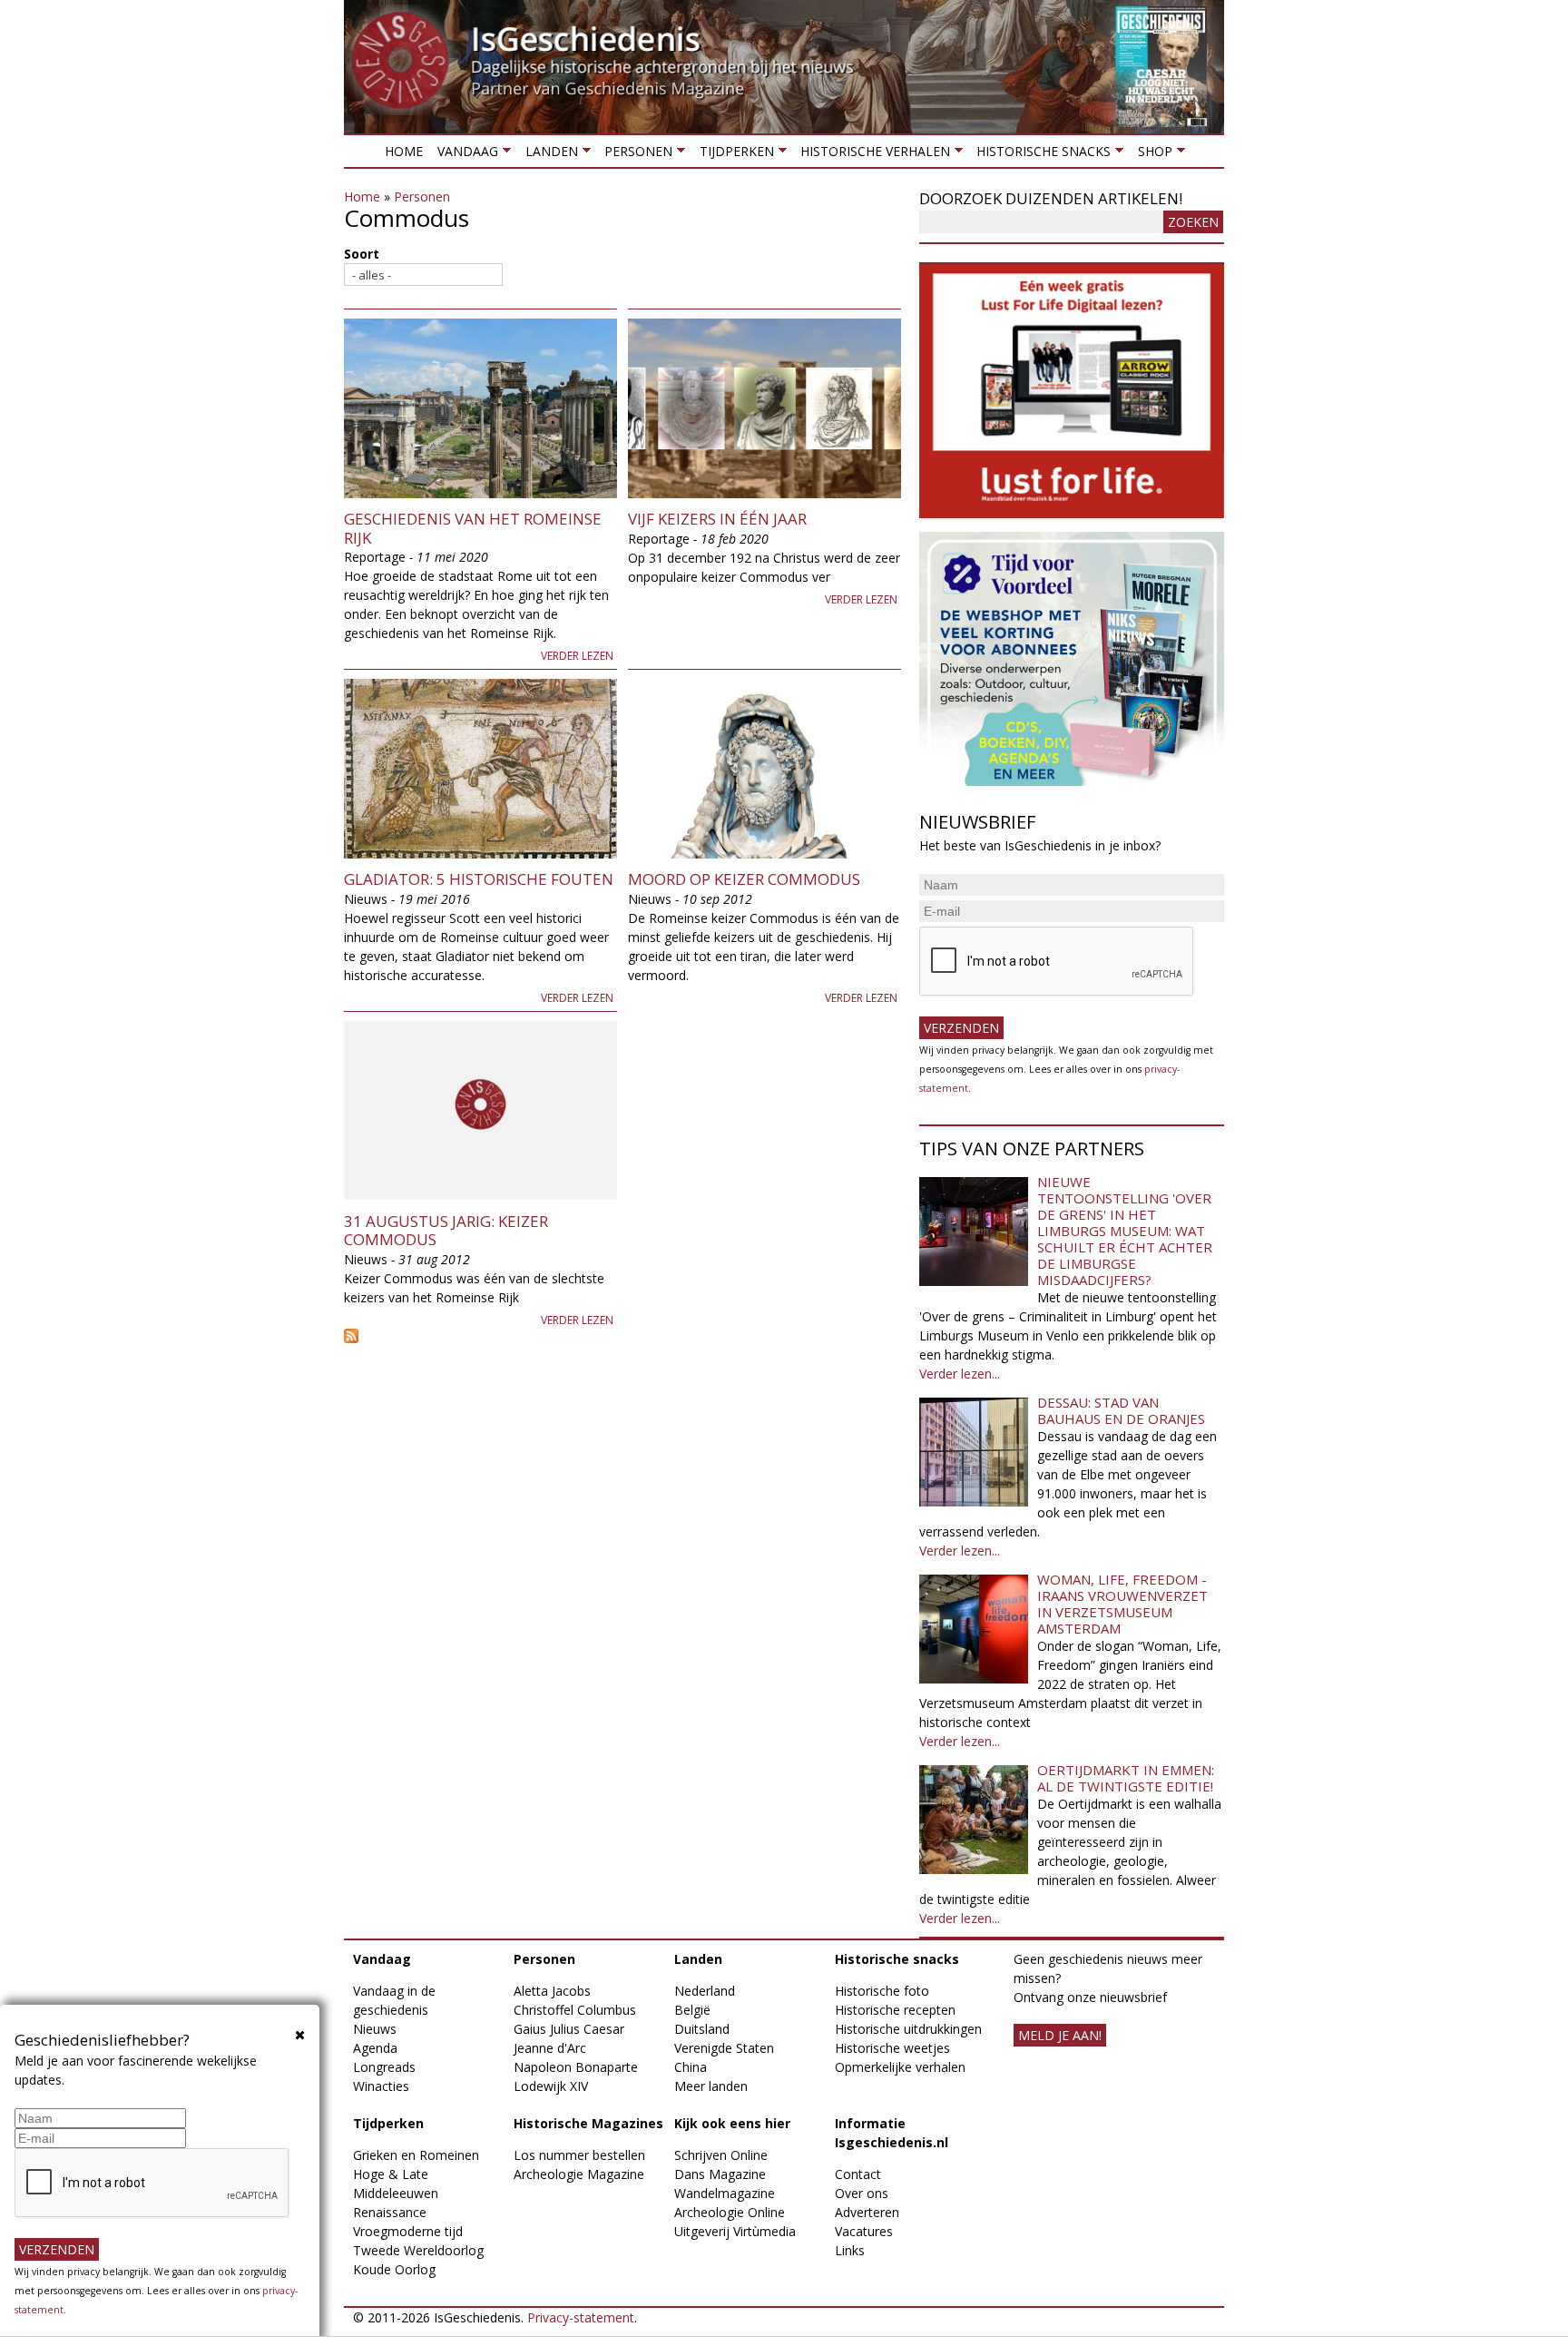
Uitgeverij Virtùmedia (735, 2231)
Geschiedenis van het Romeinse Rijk (473, 528)
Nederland (705, 1991)
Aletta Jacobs (552, 1991)
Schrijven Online (721, 2155)
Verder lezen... (960, 1374)
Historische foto (882, 1991)
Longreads (384, 2067)
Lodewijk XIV (551, 2086)
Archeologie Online (730, 2212)
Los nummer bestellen (579, 2155)
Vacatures (864, 2231)
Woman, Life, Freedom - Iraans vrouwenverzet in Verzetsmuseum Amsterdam (1122, 1604)
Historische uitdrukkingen (908, 2029)
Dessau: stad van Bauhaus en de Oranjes (1121, 1410)
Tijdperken (732, 155)
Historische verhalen (872, 155)
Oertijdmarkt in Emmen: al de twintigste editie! (1126, 1778)
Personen (635, 155)
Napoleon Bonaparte (576, 2067)
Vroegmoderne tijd (408, 2231)
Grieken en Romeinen (416, 2155)
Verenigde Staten (724, 2048)
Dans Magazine (720, 2174)
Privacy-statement (581, 2317)
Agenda (375, 2048)
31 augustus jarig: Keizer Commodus (446, 1230)
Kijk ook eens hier (732, 2123)
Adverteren (867, 2212)
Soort (362, 254)
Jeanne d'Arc (550, 2048)
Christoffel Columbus (575, 2010)
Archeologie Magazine (579, 2174)
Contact (858, 2174)
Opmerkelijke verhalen (900, 2067)
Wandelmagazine (725, 2193)
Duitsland (702, 2029)
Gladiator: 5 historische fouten (479, 879)
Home (404, 151)
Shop (1151, 155)
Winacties (381, 2086)
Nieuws (375, 2029)
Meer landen (711, 2086)
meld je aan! (1060, 2035)
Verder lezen (577, 656)
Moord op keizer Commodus (744, 879)
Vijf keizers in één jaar (717, 519)
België (692, 2010)
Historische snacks (1040, 155)
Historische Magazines (588, 2123)
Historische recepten (895, 2010)
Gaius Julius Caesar (569, 2029)
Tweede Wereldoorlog (418, 2250)
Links (850, 2250)
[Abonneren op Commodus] (622, 1336)
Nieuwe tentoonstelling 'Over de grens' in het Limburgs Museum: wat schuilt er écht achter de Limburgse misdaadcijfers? (1125, 1231)
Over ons (862, 2193)
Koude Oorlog (394, 2269)
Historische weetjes (892, 2048)
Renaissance (390, 2212)
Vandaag (464, 155)
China (691, 2067)
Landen (547, 155)
